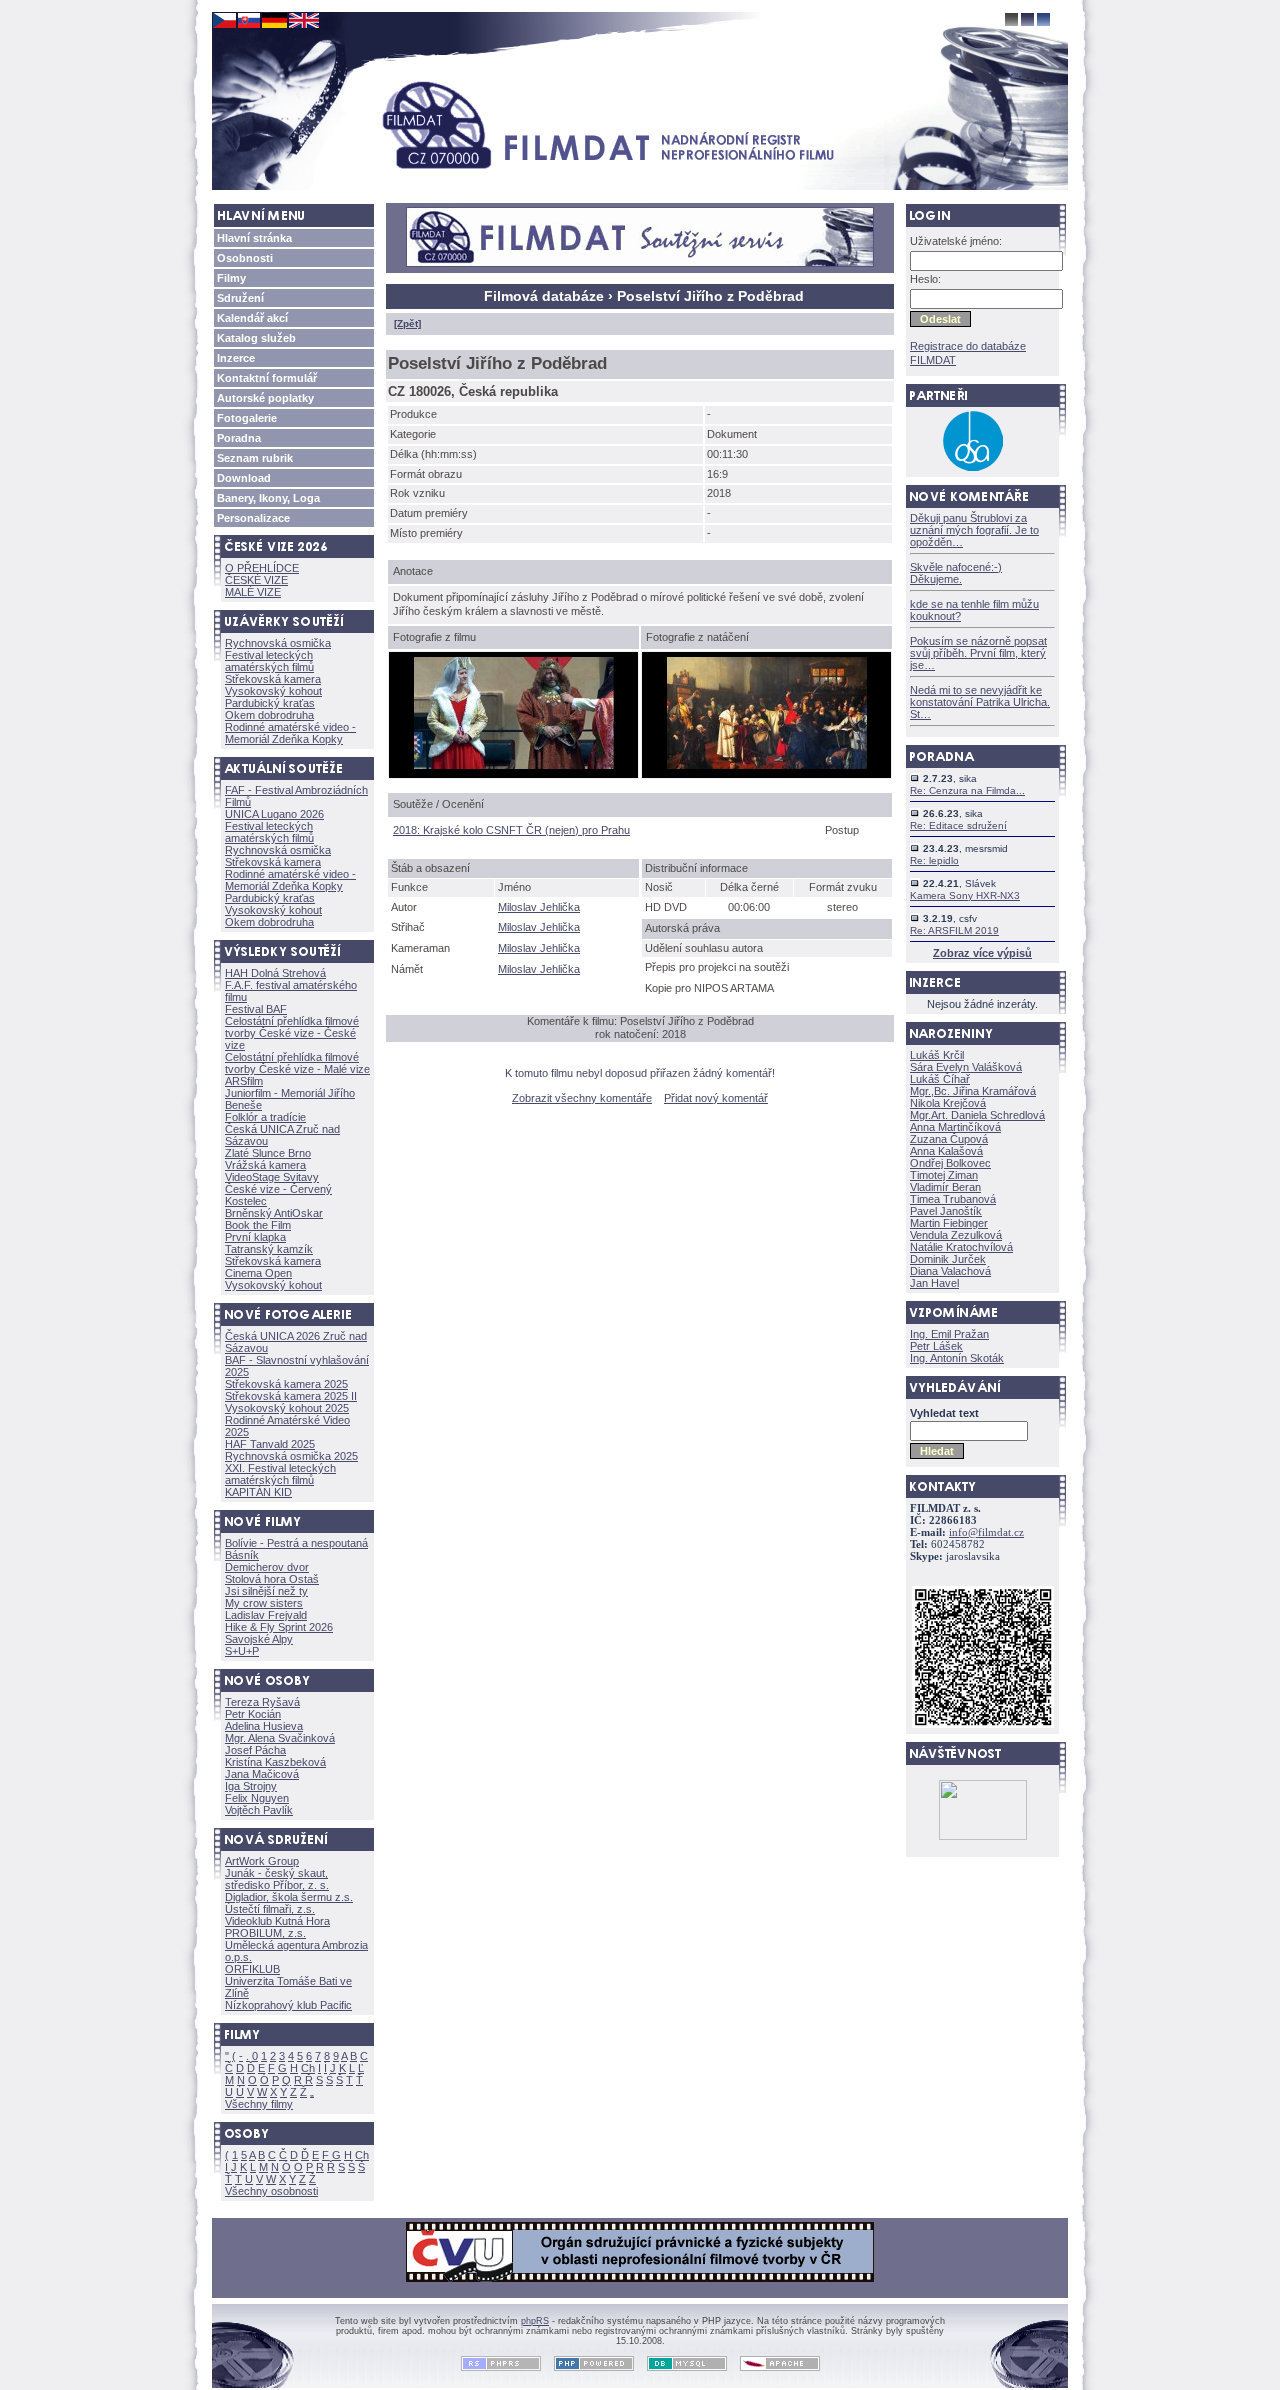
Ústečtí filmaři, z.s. (270, 1909)
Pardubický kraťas (270, 703)
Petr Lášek (936, 1346)
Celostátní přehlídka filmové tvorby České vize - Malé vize (297, 1063)
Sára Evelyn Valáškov (966, 1067)
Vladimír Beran (945, 1187)
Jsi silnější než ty (266, 1591)
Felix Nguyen (257, 1798)
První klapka (255, 1237)
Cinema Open (258, 1273)
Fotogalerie (247, 418)
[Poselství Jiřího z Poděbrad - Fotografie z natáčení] (767, 765)
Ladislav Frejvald (266, 1615)
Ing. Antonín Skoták (957, 1358)
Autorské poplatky (265, 398)
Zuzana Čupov (949, 1139)
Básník (242, 1555)
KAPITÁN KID (258, 1492)
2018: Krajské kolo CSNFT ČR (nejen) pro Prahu (511, 830)
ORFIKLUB (252, 1969)
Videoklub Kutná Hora (277, 1921)
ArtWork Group (262, 1861)
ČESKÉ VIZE (256, 580)
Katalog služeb (256, 338)
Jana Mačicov (262, 1774)
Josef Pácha (255, 1750)
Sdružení (240, 298)
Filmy (231, 278)
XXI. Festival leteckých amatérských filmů (280, 1474)
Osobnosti (245, 258)
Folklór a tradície (265, 1117)
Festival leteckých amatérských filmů (269, 661)
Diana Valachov (950, 1271)
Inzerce (236, 358)
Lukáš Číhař (940, 1079)
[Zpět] (407, 323)
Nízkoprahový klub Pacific (288, 2005)
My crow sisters (264, 1603)
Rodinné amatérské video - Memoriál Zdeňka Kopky (290, 733)
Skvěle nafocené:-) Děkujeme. (956, 573)
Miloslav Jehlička (539, 907)
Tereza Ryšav (262, 1702)
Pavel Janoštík (946, 1211)
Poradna (239, 438)
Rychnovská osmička (278, 643)
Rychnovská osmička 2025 (291, 1456)
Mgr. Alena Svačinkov (280, 1738)
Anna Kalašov (946, 1151)
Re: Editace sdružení (958, 825)
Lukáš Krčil (937, 1055)
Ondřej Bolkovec (950, 1163)
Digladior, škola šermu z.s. (289, 1897)
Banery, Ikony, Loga (268, 498)
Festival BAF (256, 1009)
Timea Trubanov (953, 1199)
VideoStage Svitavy (272, 1177)
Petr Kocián (253, 1714)
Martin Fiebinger (949, 1223)
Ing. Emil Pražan (949, 1334)
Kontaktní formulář (267, 378)
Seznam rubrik (255, 458)
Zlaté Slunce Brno (268, 1153)
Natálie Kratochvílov (961, 1247)
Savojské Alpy (259, 1639)
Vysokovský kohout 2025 (287, 1408)
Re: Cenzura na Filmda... (967, 790)
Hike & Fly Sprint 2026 (279, 1627)
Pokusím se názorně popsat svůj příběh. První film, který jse (978, 653)
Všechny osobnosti (271, 2191)
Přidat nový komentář (716, 1098)
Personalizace (253, 518)
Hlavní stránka (254, 238)
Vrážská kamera (265, 1165)
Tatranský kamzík (269, 1249)
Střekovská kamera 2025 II (291, 1396)
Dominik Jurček (948, 1259)
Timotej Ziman (944, 1175)
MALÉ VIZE (253, 592)
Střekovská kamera (273, 679)
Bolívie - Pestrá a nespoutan (296, 1543)
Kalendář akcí (252, 318)
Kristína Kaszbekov (275, 1762)
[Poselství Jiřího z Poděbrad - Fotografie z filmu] (514, 765)
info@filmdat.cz (986, 1532)
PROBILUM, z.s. (265, 1933)
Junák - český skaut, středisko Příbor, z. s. (277, 1879)
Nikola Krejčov (948, 1103)
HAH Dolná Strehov (275, 973)
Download (244, 478)
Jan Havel (934, 1283)
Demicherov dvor (267, 1567)
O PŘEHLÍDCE (262, 568)
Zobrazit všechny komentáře (582, 1098)
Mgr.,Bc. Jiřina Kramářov (973, 1091)
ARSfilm (244, 1081)
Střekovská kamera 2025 (286, 1384)
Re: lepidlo (934, 860)
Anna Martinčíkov (955, 1127)
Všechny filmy (259, 2104)
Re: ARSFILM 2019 (954, 930)
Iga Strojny (251, 1786)
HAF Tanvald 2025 (270, 1444)
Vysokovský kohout (273, 691)
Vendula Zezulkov (956, 1235)
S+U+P (242, 1651)
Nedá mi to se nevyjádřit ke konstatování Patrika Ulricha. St (980, 702)
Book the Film (258, 1225)
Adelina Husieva (264, 1726)
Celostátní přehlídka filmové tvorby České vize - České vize (292, 1033)
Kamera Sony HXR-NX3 (965, 895)
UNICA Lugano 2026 (274, 814)
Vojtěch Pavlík (259, 1810)
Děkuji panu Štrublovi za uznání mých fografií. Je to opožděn (974, 530)
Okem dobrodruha (269, 715)
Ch (308, 2068)
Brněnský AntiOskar (274, 1213)
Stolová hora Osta (272, 1579)
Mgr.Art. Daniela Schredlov (977, 1115)
